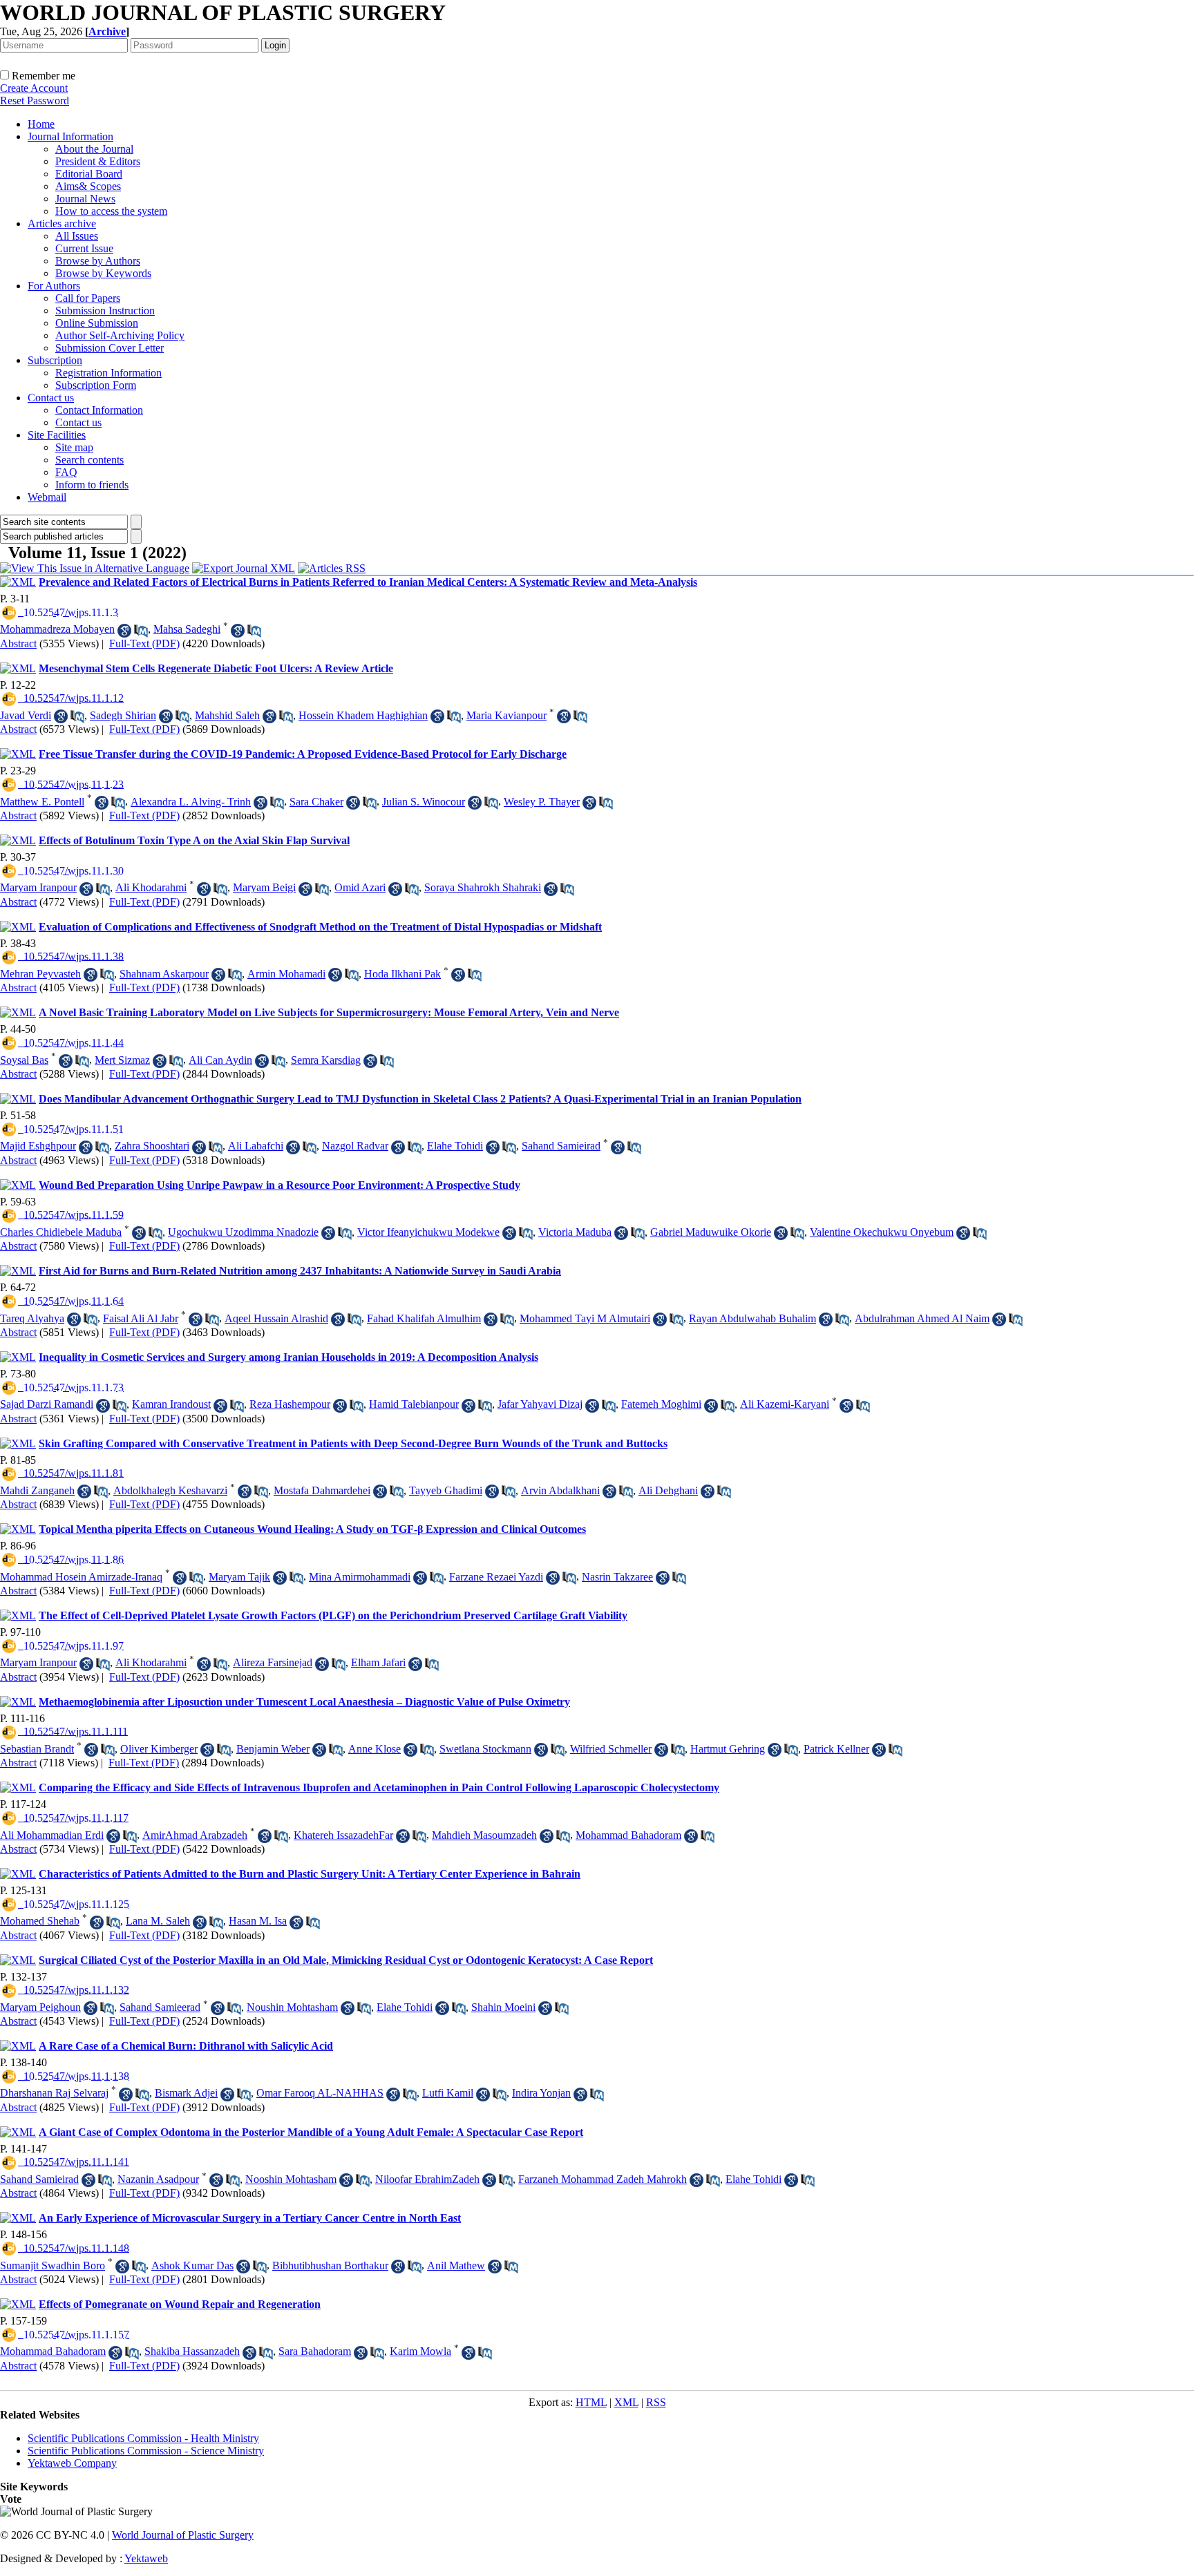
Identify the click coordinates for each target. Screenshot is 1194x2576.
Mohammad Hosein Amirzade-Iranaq (81, 1577)
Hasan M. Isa (258, 1921)
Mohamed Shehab (40, 1921)
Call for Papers (88, 298)
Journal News (85, 199)
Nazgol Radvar (355, 1146)
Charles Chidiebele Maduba (61, 1232)
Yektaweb (146, 2558)
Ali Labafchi (256, 1146)
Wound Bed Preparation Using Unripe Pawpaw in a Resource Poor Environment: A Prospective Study (279, 1185)
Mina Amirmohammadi (360, 1577)
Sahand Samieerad (160, 2007)
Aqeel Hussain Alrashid (276, 1318)
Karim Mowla (420, 2351)
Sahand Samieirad (561, 1146)
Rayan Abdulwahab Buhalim (752, 1318)
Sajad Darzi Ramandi (47, 1404)
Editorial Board (89, 174)
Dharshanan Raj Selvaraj (54, 2093)
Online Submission (97, 323)
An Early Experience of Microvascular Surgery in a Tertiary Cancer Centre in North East (250, 2218)
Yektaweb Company (72, 2463)
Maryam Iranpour (38, 887)
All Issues (77, 236)
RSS (656, 2402)
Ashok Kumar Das (192, 2265)
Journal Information (70, 136)
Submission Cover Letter (110, 348)
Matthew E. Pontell (42, 802)
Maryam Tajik (239, 1577)
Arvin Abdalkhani (560, 1490)
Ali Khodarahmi (151, 887)
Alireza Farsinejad (273, 1662)
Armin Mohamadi (286, 974)
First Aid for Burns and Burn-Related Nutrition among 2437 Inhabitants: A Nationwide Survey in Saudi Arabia (300, 1271)
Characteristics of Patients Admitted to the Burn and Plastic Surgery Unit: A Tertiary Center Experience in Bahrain (310, 1874)
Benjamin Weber (273, 1749)
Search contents (89, 460)
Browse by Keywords (103, 273)
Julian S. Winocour (424, 802)
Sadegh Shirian (123, 715)
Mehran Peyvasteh (40, 974)
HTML (591, 2402)
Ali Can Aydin (220, 1060)
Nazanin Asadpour (158, 2179)
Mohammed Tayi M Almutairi (585, 1318)
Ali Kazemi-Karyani (785, 1404)
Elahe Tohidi (455, 1146)
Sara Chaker (316, 802)
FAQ (66, 472)
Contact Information (99, 410)
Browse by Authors (98, 261)
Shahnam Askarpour (164, 974)
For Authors (54, 286)
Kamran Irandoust (171, 1404)
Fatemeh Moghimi (661, 1404)
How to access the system (111, 211)
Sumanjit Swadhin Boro (53, 2265)
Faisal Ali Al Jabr (141, 1318)
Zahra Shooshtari (152, 1146)
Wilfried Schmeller (611, 1749)
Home (41, 124)
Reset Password (35, 101)
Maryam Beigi (264, 887)
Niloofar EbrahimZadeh (427, 2179)
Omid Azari (360, 887)
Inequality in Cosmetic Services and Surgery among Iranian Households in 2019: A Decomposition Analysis (288, 1357)
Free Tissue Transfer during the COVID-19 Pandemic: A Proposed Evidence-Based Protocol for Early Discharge (303, 754)
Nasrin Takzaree (617, 1577)
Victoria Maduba (575, 1232)
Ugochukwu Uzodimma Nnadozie (243, 1232)
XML (626, 2402)
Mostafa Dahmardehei (322, 1490)
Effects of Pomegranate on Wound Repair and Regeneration (180, 2304)
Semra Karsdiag (326, 1060)
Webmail (47, 497)
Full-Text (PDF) (144, 643)
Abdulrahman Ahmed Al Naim (922, 1318)
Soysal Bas (24, 1060)
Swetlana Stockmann (485, 1749)
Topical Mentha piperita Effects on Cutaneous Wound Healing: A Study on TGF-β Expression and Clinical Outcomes (312, 1529)
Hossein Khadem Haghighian (363, 715)
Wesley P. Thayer (542, 802)
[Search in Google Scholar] (124, 631)
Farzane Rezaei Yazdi (496, 1577)
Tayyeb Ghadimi (446, 1490)
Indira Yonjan (541, 2093)
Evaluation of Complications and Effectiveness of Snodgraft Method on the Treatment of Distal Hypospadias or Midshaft (320, 927)
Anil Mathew (456, 2265)
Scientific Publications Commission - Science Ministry (146, 2451)
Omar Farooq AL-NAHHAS (320, 2093)
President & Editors (98, 161)
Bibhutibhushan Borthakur (330, 2265)
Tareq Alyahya (32, 1318)
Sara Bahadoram (315, 2351)
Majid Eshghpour (38, 1146)
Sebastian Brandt (37, 1749)
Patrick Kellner (836, 1749)
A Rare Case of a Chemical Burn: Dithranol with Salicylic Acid (186, 2046)
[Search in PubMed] (141, 631)
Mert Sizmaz (122, 1060)
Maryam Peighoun (40, 2007)
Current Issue (84, 248)
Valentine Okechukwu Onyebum (882, 1232)
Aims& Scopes (88, 186)
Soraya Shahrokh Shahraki (483, 887)
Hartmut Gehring (728, 1749)
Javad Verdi (26, 715)
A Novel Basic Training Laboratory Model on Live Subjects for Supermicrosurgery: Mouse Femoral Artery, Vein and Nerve (329, 1012)
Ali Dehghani (668, 1490)
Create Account (34, 88)
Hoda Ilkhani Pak (402, 974)
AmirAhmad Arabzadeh (195, 1835)
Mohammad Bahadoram (628, 1835)
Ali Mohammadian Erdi (52, 1835)
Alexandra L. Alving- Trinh (191, 802)
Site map (74, 447)
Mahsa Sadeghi (187, 629)
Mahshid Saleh (227, 715)
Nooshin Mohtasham (291, 2179)
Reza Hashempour (290, 1404)
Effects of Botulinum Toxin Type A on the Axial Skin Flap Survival (194, 840)
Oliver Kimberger (159, 1749)
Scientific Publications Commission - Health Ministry (143, 2438)
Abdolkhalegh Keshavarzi (170, 1490)
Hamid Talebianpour (414, 1404)
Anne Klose (375, 1749)
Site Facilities (57, 435)
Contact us (51, 398)
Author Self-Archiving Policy (120, 335)
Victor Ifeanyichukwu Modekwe (428, 1232)
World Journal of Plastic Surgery (183, 2535)
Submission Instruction (105, 311)
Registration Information (108, 373)
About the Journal (94, 149)
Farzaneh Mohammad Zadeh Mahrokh (603, 2179)
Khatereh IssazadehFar (343, 1835)
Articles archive (62, 223)
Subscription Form (96, 385)
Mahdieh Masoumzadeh (484, 1835)
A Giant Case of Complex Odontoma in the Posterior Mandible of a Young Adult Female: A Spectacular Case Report (311, 2132)
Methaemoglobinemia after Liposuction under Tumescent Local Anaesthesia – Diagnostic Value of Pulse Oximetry (304, 1702)
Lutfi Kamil (448, 2093)
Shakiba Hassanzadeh (192, 2351)
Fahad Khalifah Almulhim (424, 1318)
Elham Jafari (378, 1662)
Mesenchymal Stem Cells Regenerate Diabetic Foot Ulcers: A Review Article (216, 668)
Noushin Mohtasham (292, 2007)
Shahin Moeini (503, 2007)
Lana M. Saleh (158, 1921)
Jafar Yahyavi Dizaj (540, 1404)
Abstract (18, 643)
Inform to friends (92, 485)
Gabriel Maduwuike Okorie (711, 1232)
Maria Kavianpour (506, 715)
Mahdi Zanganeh (37, 1490)
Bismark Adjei (186, 2093)
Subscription (55, 360)
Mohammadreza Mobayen (57, 629)
